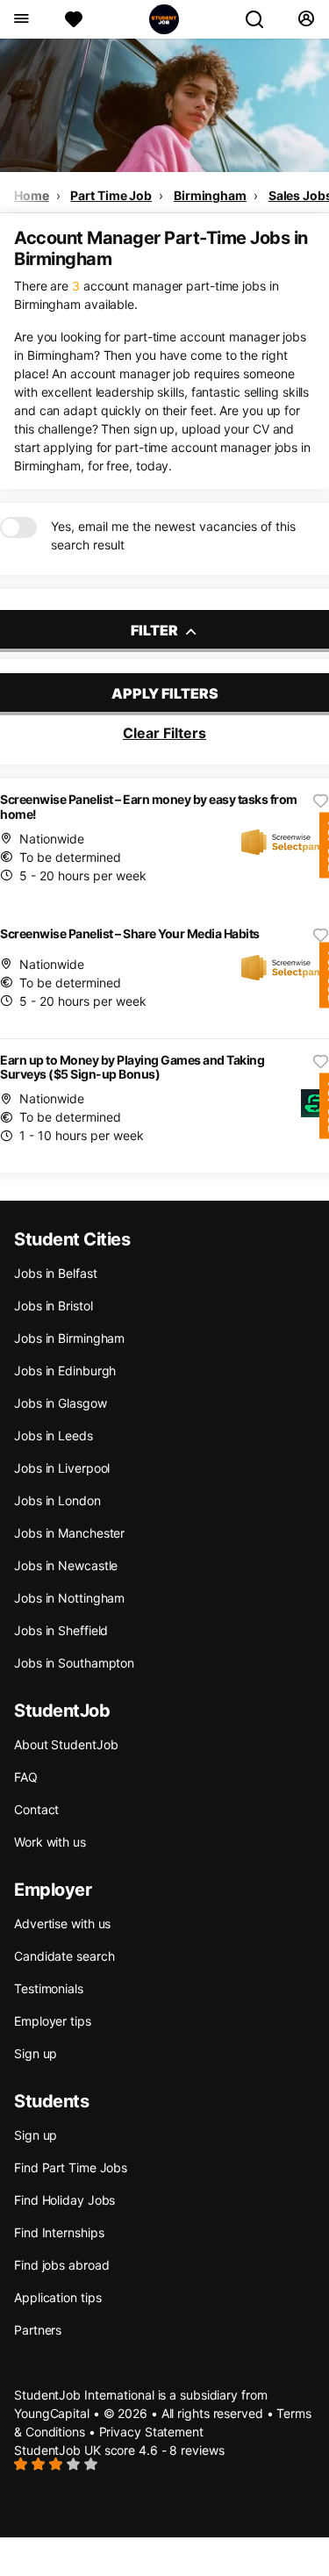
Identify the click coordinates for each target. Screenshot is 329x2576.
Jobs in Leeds (54, 1435)
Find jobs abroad (61, 2265)
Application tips (57, 2297)
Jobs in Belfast (56, 1273)
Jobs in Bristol (54, 1306)
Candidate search (64, 1956)
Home (32, 195)
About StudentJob (66, 1744)
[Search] (261, 19)
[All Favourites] (74, 19)
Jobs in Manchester (69, 1533)
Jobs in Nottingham (69, 1598)
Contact (36, 1809)
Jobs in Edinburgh (65, 1371)
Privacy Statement (151, 2432)
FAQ (26, 1777)
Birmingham (210, 195)
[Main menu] (21, 19)
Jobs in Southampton (74, 1663)
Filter (156, 630)
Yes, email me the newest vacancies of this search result (173, 535)
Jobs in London (57, 1500)
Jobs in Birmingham (69, 1338)
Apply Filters (165, 693)
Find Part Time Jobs (71, 2167)
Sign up (36, 2053)
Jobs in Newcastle (66, 1565)
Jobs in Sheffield (61, 1630)
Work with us (50, 1842)
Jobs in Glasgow (61, 1403)
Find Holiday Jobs (64, 2200)
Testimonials (49, 1988)
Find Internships (59, 2232)
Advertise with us (62, 1923)
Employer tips (53, 2021)
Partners (38, 2330)
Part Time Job (111, 195)
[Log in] (306, 19)
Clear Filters (164, 733)
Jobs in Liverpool (62, 1468)
